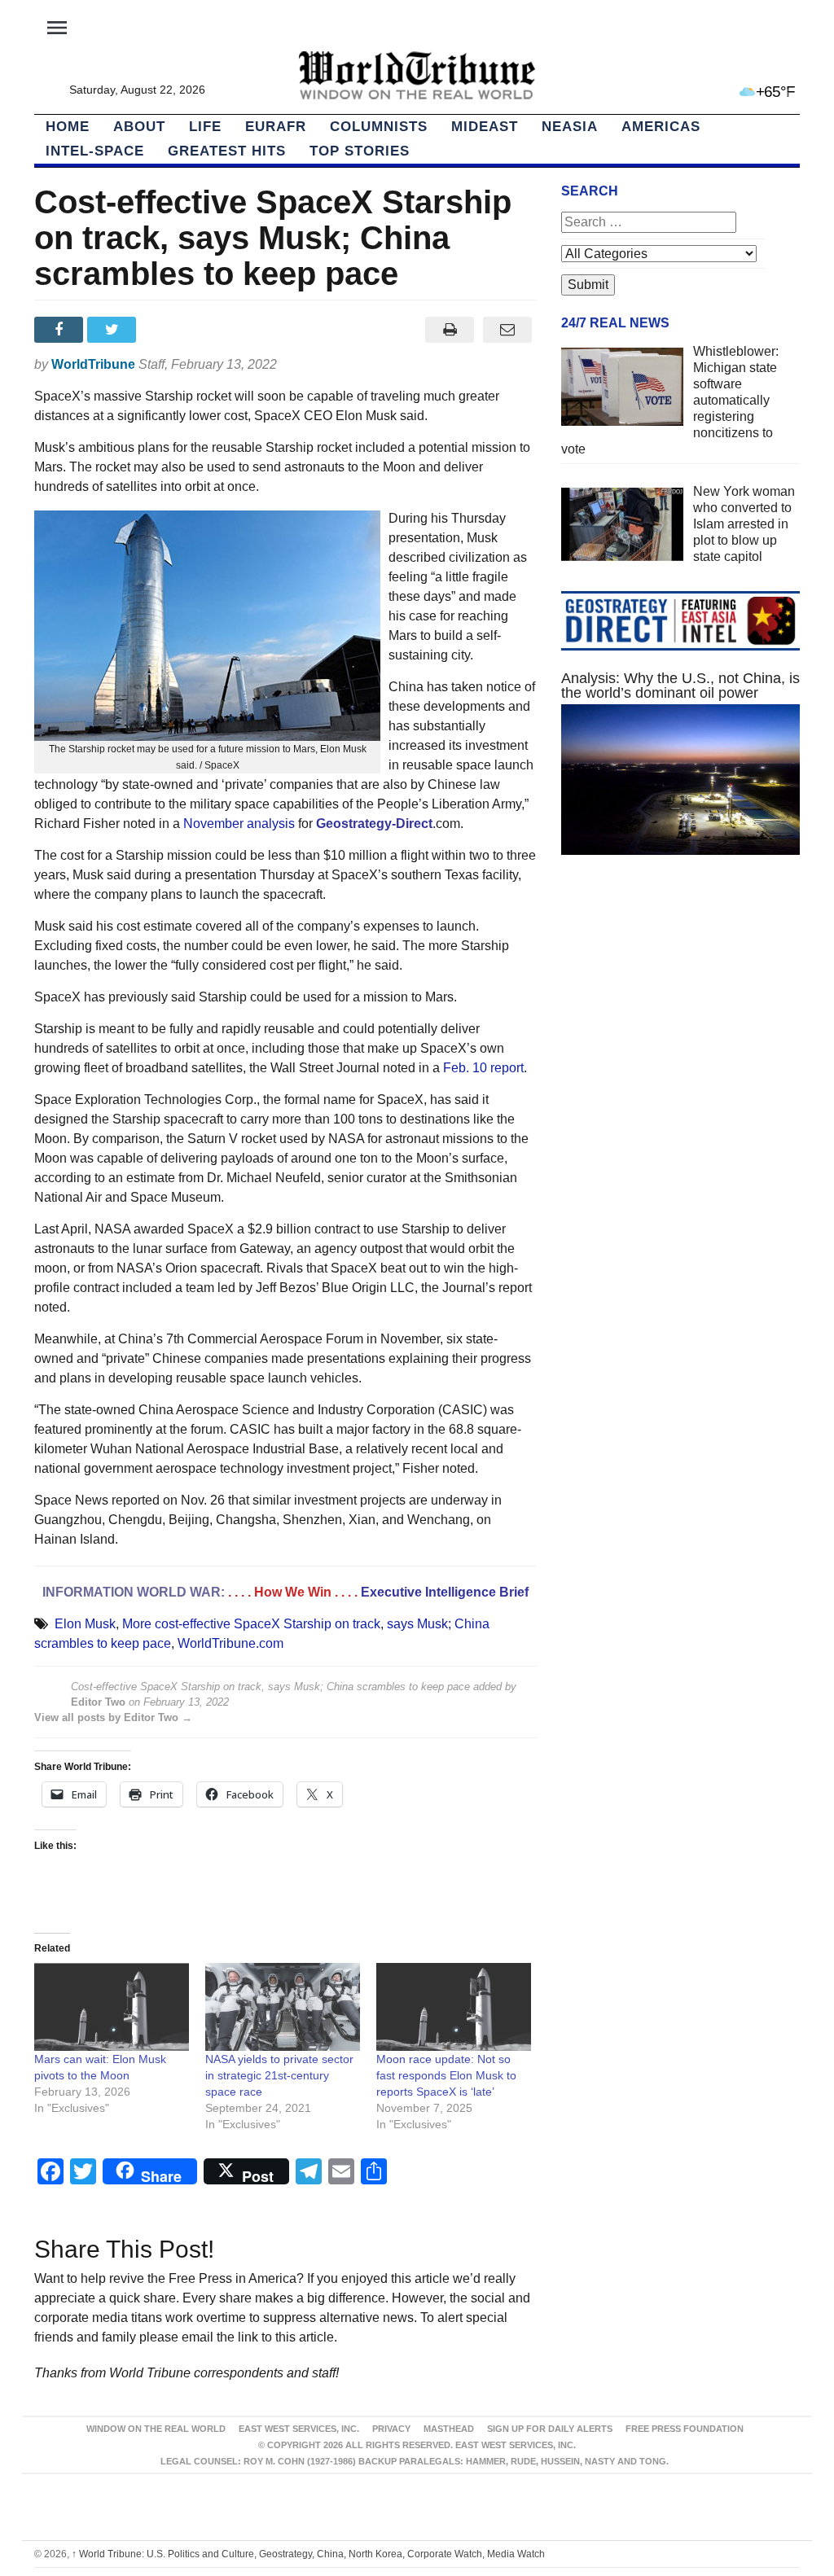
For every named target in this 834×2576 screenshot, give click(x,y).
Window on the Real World (156, 2429)
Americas (661, 127)
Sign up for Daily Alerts (550, 2429)
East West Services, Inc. (299, 2429)
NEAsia (570, 127)
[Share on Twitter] (114, 330)
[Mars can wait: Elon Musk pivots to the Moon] (112, 2007)
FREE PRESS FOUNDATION (685, 2429)
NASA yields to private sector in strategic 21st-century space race (279, 2075)
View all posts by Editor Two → (113, 1717)
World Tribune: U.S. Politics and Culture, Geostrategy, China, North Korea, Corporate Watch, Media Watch (308, 2554)
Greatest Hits (227, 151)
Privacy (391, 2429)
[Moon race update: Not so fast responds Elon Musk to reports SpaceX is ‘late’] (454, 2007)
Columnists (379, 127)
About (139, 127)
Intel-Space (95, 151)
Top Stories (360, 151)
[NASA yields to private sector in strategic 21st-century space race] (283, 2007)
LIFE (205, 127)
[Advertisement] (680, 1010)
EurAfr (276, 127)
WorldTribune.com (230, 1643)
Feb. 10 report (483, 1068)
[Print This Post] (450, 330)
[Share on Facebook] (61, 330)
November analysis (239, 824)
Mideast (485, 127)
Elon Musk (85, 1624)
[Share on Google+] (167, 330)
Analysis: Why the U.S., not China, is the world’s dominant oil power (680, 686)
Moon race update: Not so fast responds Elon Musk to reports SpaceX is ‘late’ (446, 2075)
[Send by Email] (508, 330)
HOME (68, 127)
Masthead (449, 2429)
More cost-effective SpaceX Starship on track (251, 1624)
